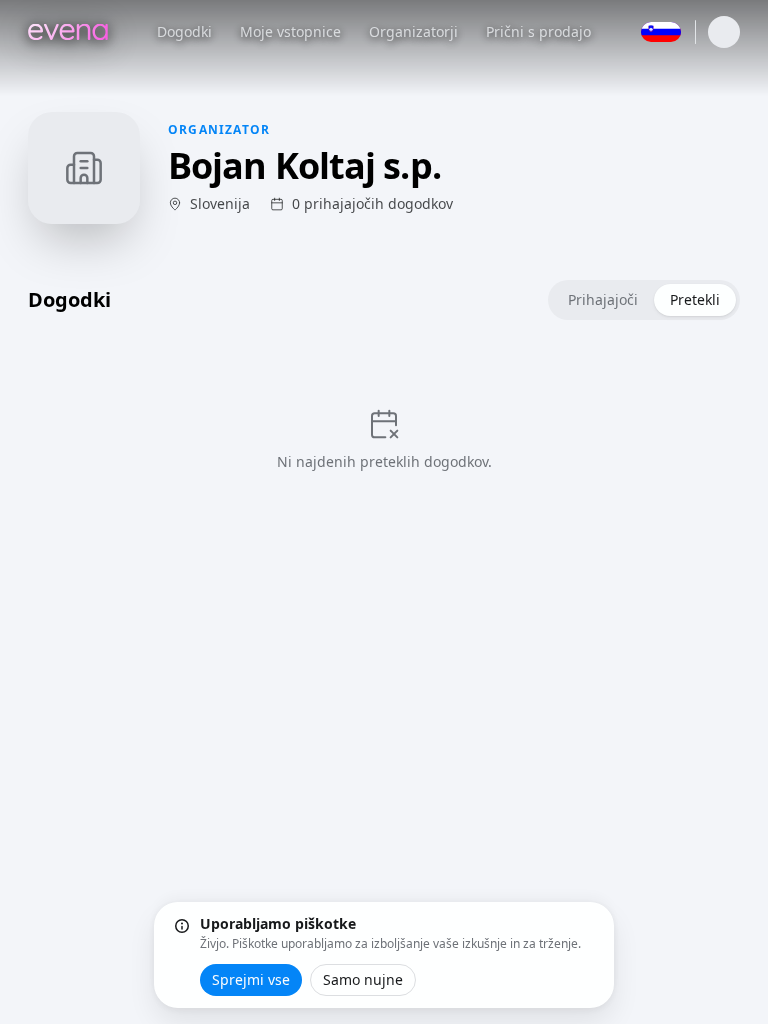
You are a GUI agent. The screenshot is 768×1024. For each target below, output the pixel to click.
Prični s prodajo (538, 31)
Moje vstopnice (290, 31)
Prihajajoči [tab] (603, 299)
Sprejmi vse (251, 979)
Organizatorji (413, 31)
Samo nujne (363, 979)
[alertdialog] (384, 955)
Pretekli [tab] (695, 299)
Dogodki (184, 31)
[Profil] (724, 32)
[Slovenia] (661, 32)
